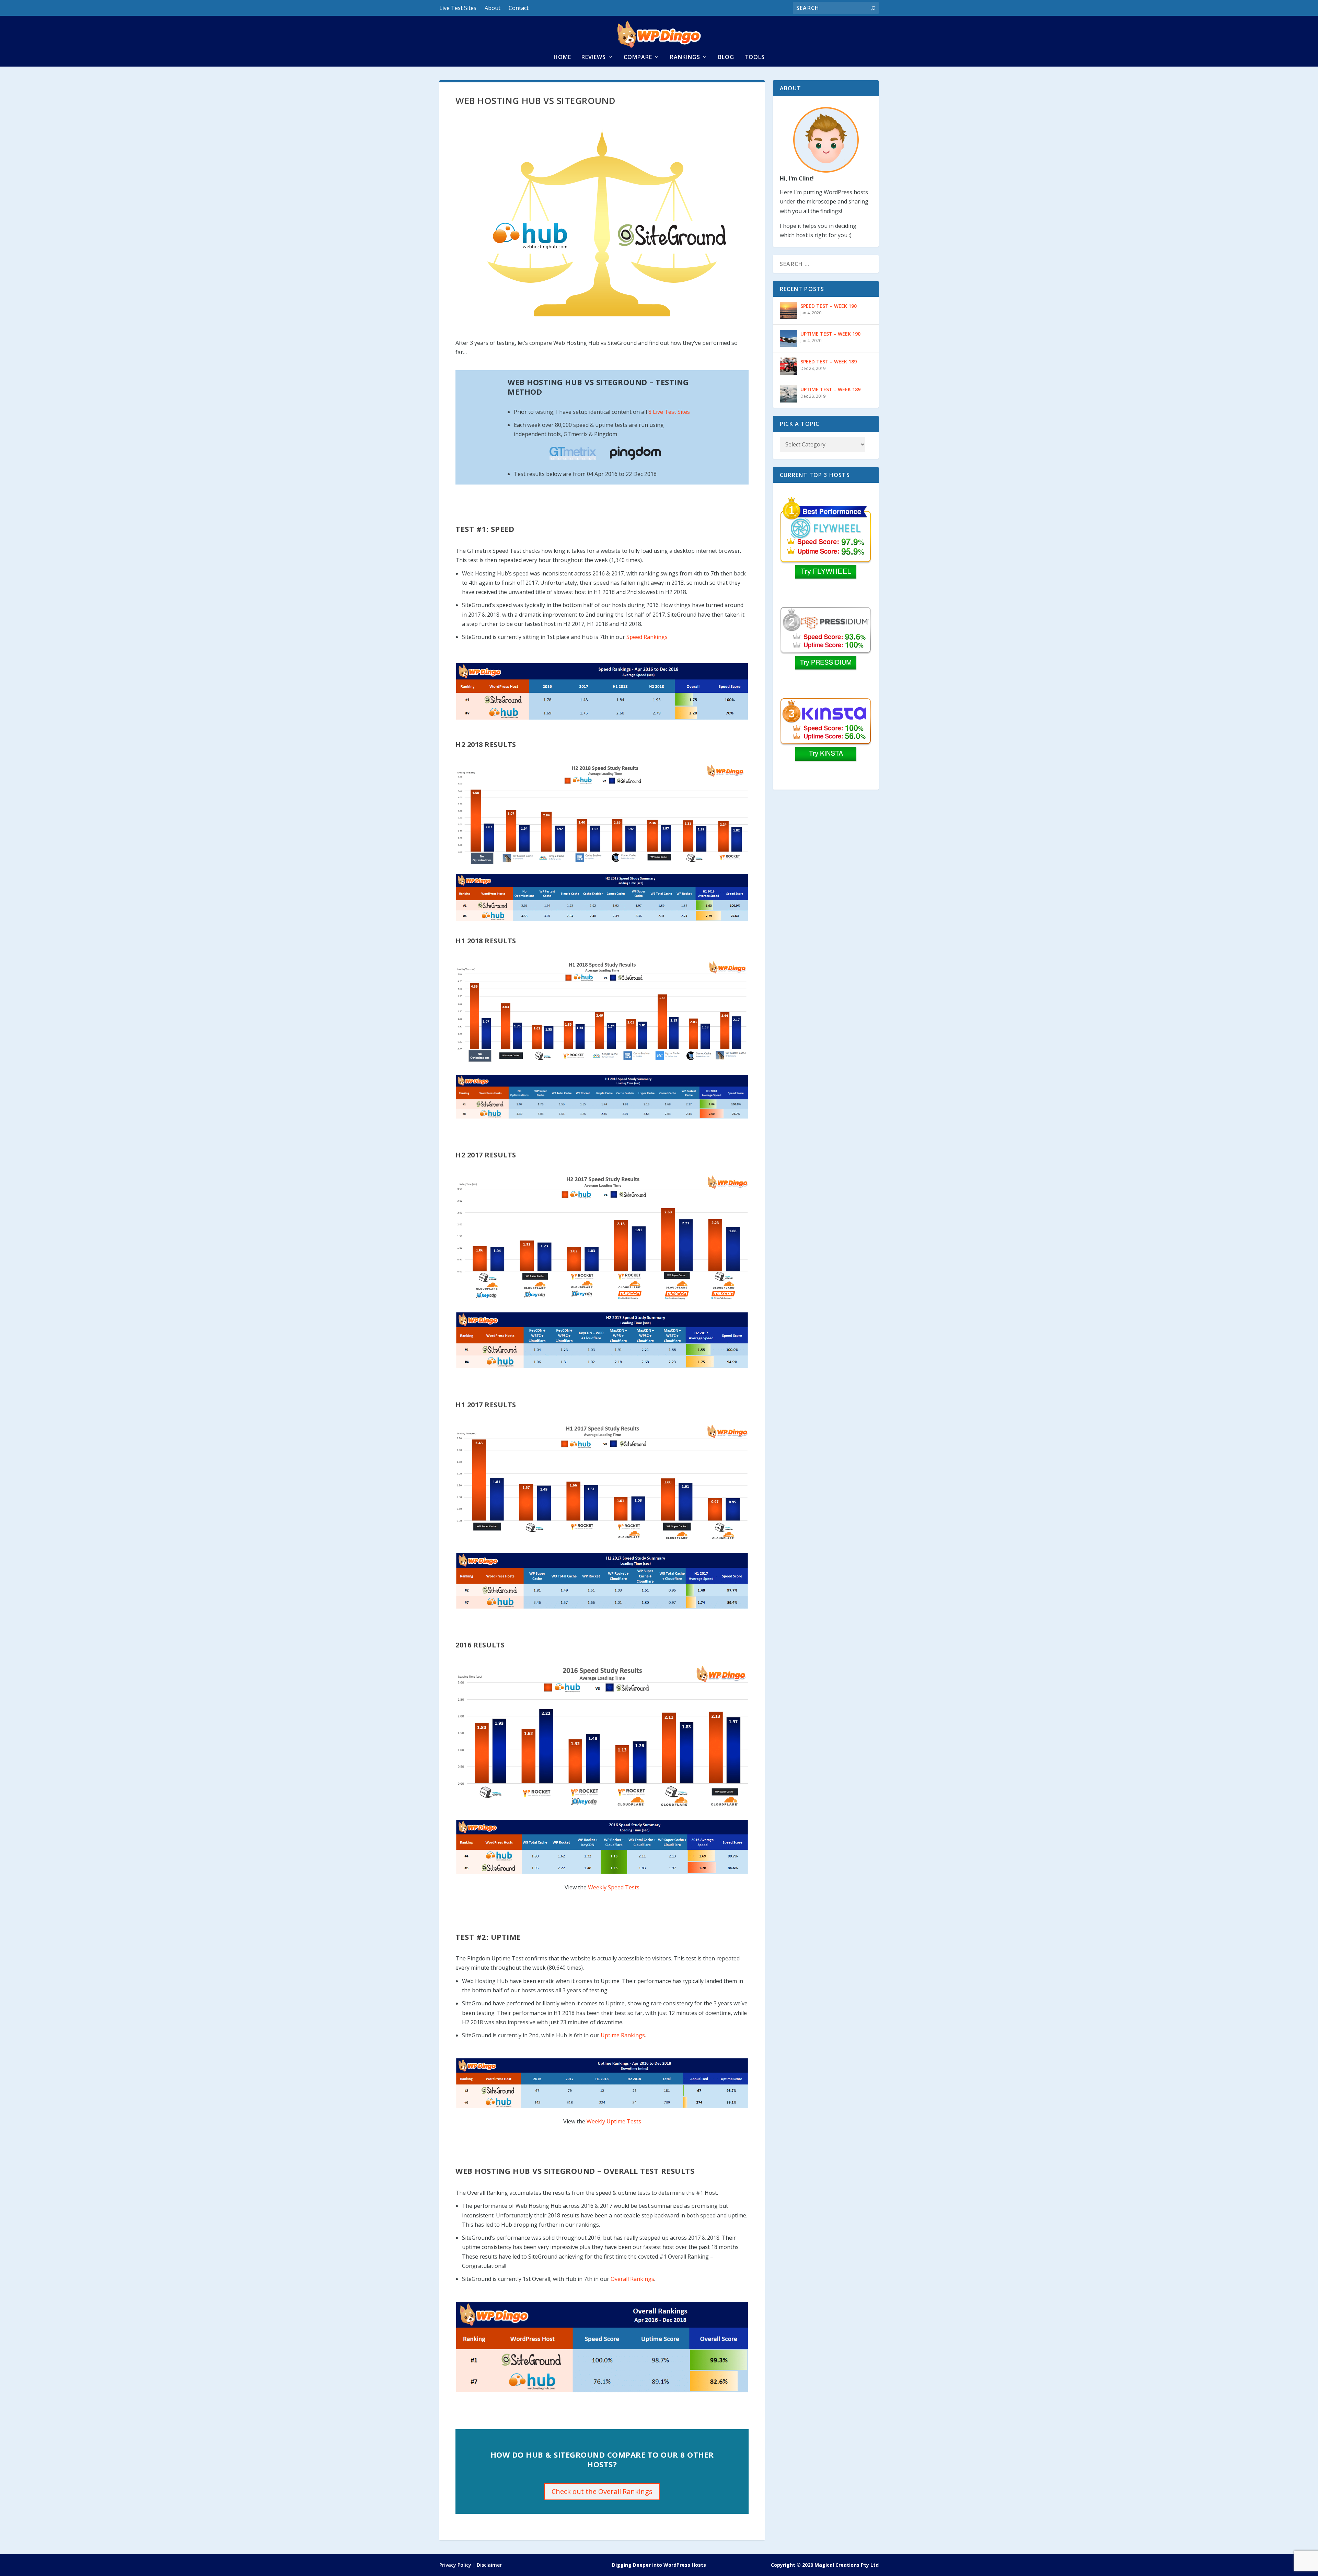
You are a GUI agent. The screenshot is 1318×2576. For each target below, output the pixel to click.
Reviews (594, 57)
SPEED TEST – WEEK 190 (829, 306)
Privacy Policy (455, 2565)
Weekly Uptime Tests (614, 2121)
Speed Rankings (647, 637)
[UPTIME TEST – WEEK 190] (788, 338)
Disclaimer (489, 2565)
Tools (755, 57)
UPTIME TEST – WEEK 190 (830, 334)
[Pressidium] (826, 649)
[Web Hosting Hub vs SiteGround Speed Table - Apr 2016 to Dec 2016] (602, 1847)
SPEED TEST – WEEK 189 (829, 362)
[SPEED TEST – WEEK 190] (788, 311)
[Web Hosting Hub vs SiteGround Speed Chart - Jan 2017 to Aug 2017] (602, 1482)
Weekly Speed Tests (614, 1887)
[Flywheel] (826, 538)
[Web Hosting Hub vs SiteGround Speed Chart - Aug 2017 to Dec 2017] (602, 1237)
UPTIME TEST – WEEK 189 (830, 389)
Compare (638, 57)
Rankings (685, 57)
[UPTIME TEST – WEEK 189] (788, 394)
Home (562, 57)
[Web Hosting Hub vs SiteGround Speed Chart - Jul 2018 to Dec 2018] (602, 814)
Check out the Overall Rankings (602, 2491)
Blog (726, 57)
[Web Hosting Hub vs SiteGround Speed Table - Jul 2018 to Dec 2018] (602, 897)
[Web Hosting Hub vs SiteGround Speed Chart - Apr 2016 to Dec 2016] (602, 1736)
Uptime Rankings (623, 2035)
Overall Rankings (632, 2279)
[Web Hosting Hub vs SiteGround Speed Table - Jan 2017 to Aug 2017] (602, 1581)
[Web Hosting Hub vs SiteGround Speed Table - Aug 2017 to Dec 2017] (602, 1340)
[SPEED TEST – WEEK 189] (788, 366)
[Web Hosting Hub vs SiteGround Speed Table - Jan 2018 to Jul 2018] (602, 1097)
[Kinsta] (826, 740)
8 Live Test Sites (669, 412)
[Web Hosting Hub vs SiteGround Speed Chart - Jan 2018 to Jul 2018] (602, 1012)
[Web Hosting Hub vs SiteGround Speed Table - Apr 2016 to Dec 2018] (602, 691)
